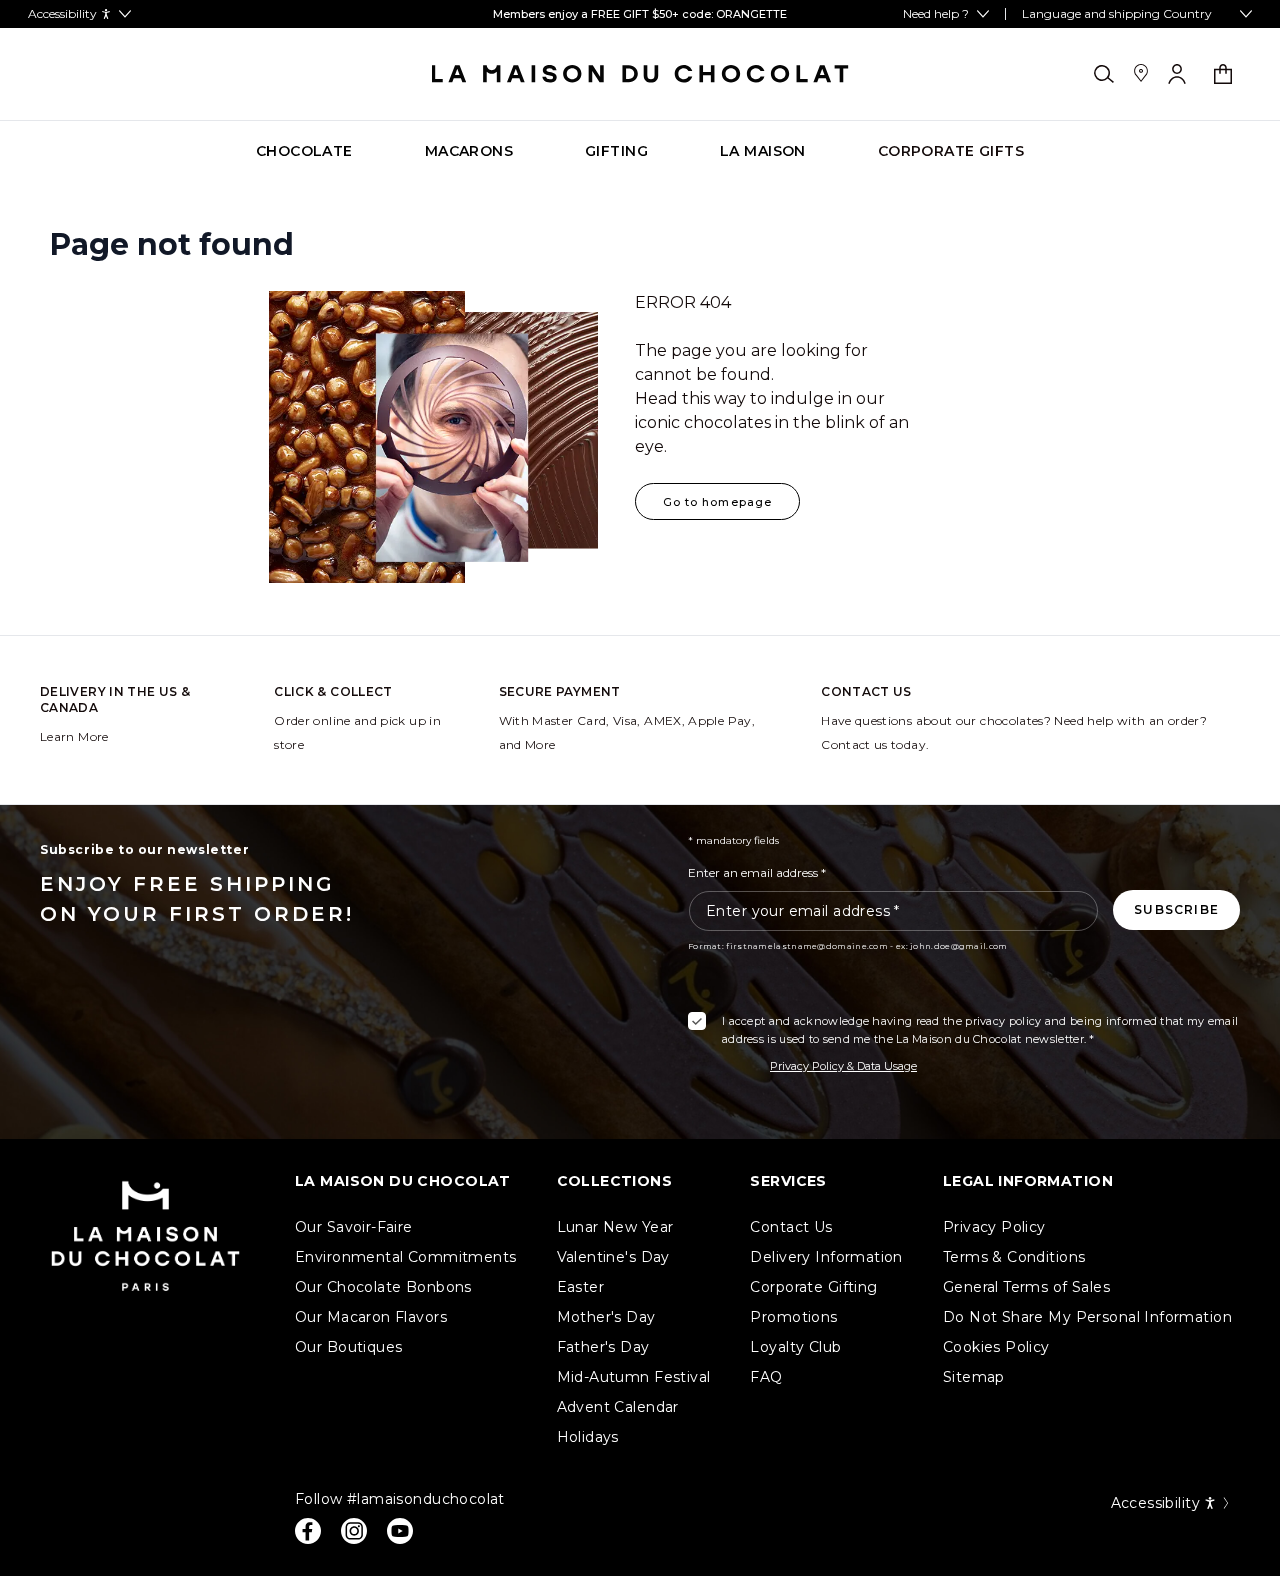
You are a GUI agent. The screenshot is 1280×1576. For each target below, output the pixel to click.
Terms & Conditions (1014, 1257)
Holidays (588, 1437)
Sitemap (974, 1377)
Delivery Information (826, 1257)
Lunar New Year (615, 1227)
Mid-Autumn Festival (634, 1377)
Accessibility (1155, 1503)
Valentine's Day (613, 1257)
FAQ (766, 1377)
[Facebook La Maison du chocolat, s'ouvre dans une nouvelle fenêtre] (308, 1531)
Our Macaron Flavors (371, 1317)
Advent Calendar (618, 1407)
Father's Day (603, 1347)
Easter (581, 1287)
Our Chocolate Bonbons (383, 1287)
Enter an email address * (757, 872)
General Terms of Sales (1026, 1287)
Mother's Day (606, 1317)
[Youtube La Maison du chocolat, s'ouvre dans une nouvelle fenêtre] (400, 1531)
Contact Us (791, 1227)
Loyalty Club (795, 1347)
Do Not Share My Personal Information (1087, 1317)
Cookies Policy (996, 1347)
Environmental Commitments (406, 1257)
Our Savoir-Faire (354, 1227)
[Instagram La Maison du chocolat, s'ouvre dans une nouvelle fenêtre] (354, 1531)
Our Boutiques (348, 1347)
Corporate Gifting (813, 1287)
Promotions (793, 1317)
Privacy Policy (994, 1227)
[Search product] (1104, 74)
